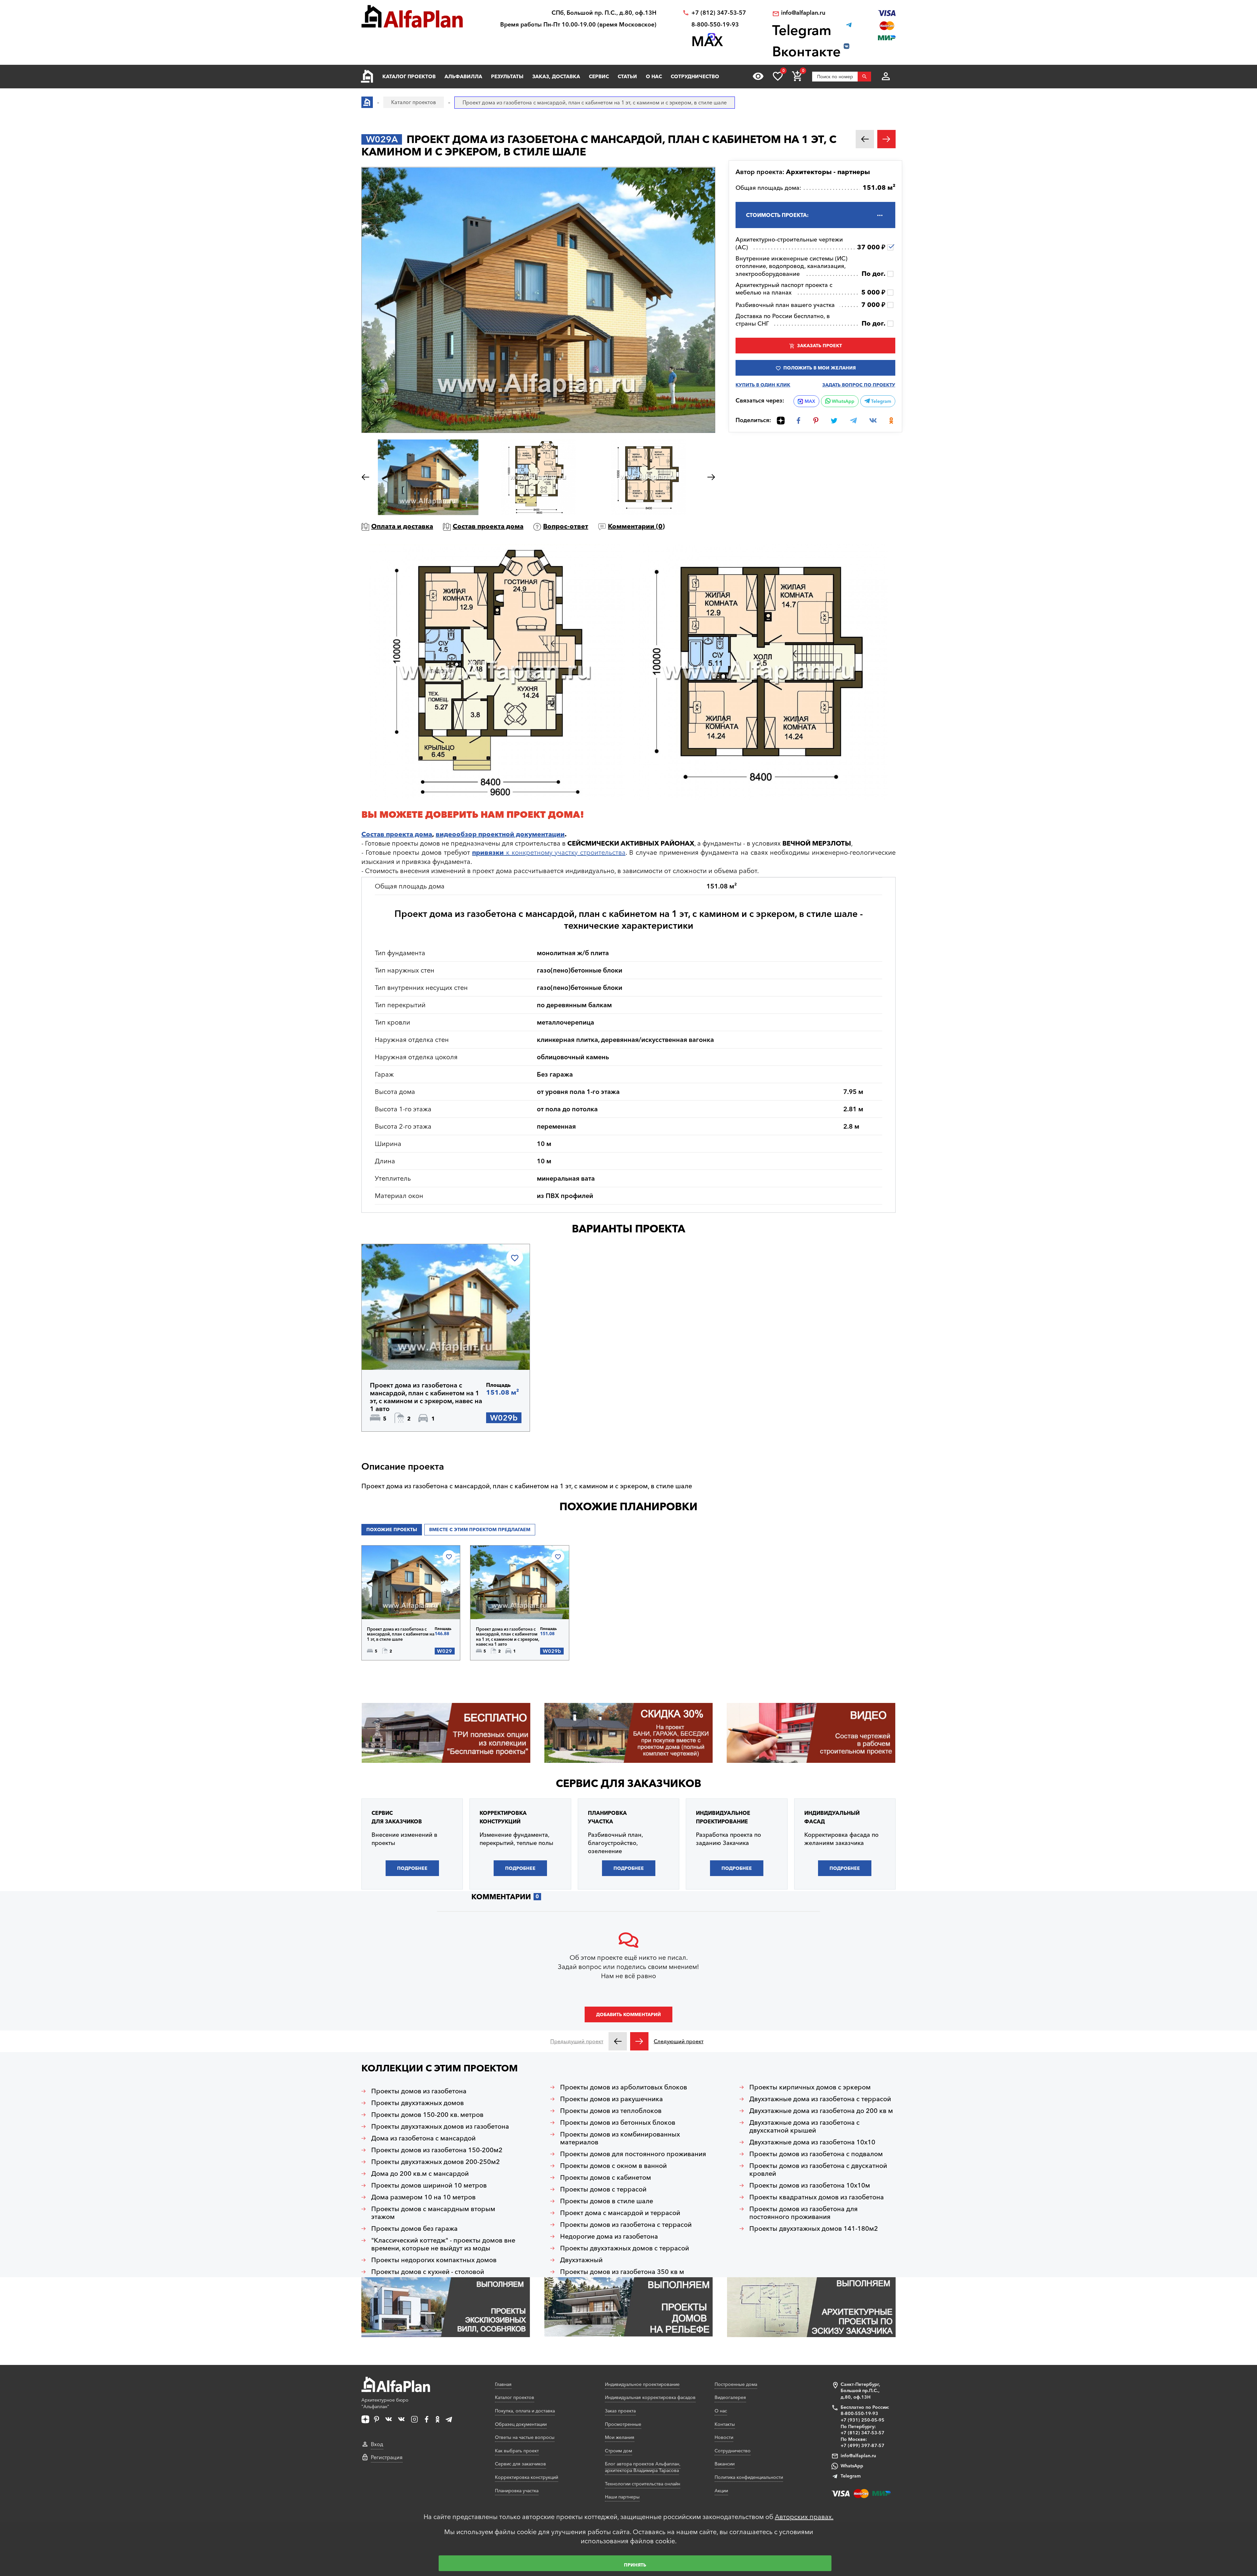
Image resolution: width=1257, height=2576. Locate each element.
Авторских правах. (804, 2517)
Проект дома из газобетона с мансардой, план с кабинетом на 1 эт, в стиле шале (401, 1634)
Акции (721, 2491)
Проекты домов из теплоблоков (611, 2111)
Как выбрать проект (517, 2451)
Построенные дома (736, 2384)
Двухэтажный (581, 2260)
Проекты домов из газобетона (419, 2091)
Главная (503, 2384)
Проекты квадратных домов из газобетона (817, 2197)
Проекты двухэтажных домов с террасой (625, 2248)
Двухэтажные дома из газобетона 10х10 (812, 2142)
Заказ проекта (620, 2411)
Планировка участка (517, 2491)
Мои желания (620, 2437)
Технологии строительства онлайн (643, 2484)
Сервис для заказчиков (628, 1783)
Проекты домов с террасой (603, 2189)
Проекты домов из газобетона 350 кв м (622, 2272)
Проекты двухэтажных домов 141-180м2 (814, 2228)
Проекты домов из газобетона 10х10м (810, 2185)
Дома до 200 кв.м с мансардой (420, 2173)
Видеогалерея (730, 2397)
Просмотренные (623, 2424)
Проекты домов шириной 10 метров (429, 2185)
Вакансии (725, 2464)
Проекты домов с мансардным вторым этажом (433, 2213)
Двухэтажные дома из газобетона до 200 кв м (821, 2111)
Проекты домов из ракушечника (611, 2099)
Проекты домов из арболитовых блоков (624, 2087)
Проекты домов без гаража (414, 2228)
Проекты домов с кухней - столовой (428, 2272)
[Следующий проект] (639, 2041)
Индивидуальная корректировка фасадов (650, 2397)
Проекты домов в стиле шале (607, 2201)
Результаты (507, 76)
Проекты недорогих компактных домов (434, 2260)
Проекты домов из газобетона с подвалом (816, 2154)
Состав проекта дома (488, 526)
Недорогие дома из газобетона (609, 2236)
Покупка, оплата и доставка (525, 2411)
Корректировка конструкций (527, 2477)
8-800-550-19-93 (715, 25)
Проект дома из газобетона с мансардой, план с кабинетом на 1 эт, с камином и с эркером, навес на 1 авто (426, 1397)
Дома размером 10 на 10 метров (423, 2197)
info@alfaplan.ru (803, 13)
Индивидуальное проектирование (642, 2384)
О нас (654, 76)
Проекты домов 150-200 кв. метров (427, 2115)
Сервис (599, 76)
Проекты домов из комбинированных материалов (620, 2138)
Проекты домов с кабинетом (606, 2177)
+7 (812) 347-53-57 (719, 13)
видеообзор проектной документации (500, 834)
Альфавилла (463, 76)
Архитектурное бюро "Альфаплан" (385, 2403)
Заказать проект (820, 346)
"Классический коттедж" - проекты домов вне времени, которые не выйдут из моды (443, 2244)
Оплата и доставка (402, 526)
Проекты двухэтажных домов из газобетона (440, 2126)
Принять (635, 2565)
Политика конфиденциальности (749, 2477)
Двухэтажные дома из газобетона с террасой (820, 2099)
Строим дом (619, 2451)
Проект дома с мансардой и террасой (620, 2213)
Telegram (880, 401)
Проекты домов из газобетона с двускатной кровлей (818, 2170)
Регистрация (387, 2457)
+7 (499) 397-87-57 (863, 2445)
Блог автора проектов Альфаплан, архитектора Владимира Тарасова (643, 2467)
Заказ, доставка (556, 76)
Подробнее (401, 1353)
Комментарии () (636, 526)
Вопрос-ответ (566, 526)
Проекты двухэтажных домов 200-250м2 (436, 2162)
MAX (810, 401)
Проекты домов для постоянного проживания (633, 2154)
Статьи (627, 76)
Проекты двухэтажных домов (418, 2103)
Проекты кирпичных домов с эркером (810, 2087)
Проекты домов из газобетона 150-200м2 (437, 2150)
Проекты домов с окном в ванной (613, 2166)
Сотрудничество (695, 76)
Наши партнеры (622, 2497)
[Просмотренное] (758, 76)
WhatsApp (842, 401)
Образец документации (521, 2424)
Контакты (725, 2424)
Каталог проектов (409, 76)
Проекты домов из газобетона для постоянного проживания (803, 2213)
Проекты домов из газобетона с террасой (626, 2225)
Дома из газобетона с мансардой (423, 2138)
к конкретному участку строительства (549, 852)
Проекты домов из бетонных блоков (618, 2122)
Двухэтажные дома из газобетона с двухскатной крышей (804, 2126)
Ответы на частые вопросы (525, 2437)
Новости (724, 2437)
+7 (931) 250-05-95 (863, 2420)
